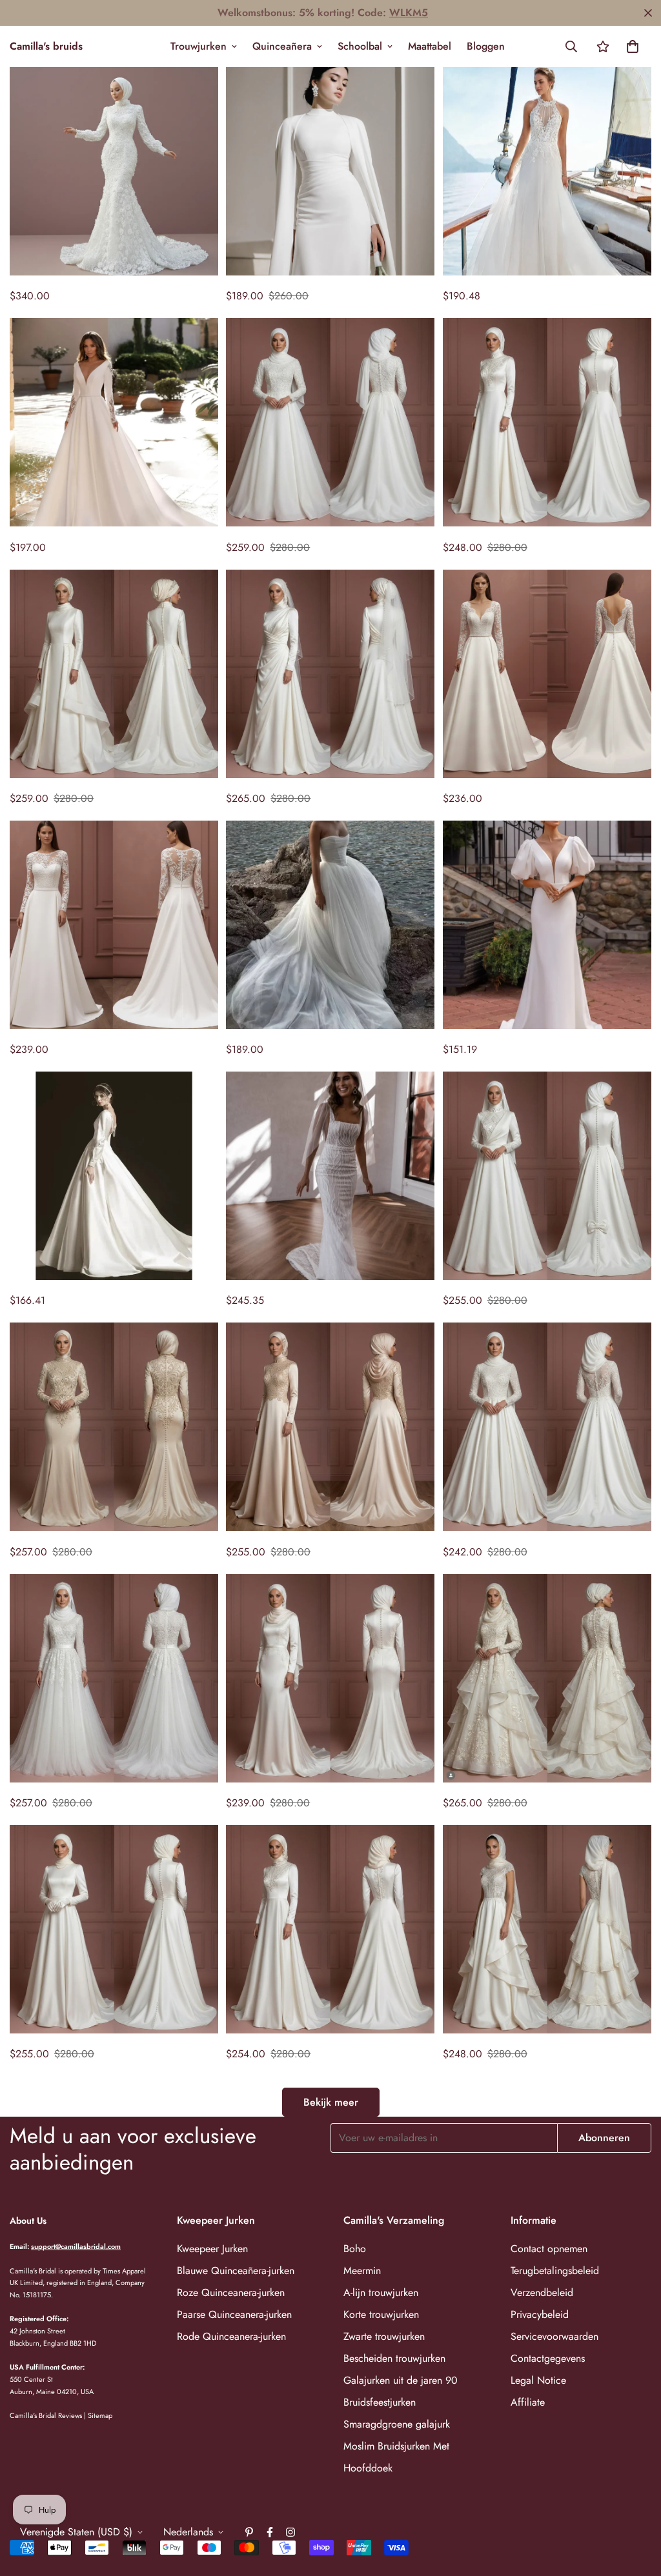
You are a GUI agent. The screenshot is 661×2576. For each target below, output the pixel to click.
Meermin (362, 2271)
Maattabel (430, 46)
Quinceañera (282, 46)
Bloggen (486, 46)
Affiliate (528, 2402)
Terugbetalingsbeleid (555, 2271)
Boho (355, 2249)
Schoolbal (360, 46)
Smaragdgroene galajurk (397, 2424)
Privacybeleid (540, 2314)
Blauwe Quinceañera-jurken (236, 2271)
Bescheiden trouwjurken (394, 2358)
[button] (633, 46)
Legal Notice (538, 2380)
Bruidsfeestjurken (380, 2402)
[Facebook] (270, 2532)
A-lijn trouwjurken (381, 2292)
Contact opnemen (549, 2249)
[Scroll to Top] (636, 2506)
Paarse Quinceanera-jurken (234, 2314)
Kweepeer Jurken (212, 2249)
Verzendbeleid (542, 2292)
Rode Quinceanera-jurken (231, 2336)
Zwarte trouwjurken (384, 2336)
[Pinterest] (249, 2532)
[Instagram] (290, 2532)
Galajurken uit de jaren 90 (401, 2380)
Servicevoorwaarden (554, 2336)
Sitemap (100, 2415)
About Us (28, 2221)
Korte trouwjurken (381, 2314)
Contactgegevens (548, 2358)
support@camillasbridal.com (76, 2246)
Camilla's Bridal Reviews (46, 2415)
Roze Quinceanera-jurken (231, 2292)
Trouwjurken (198, 46)
